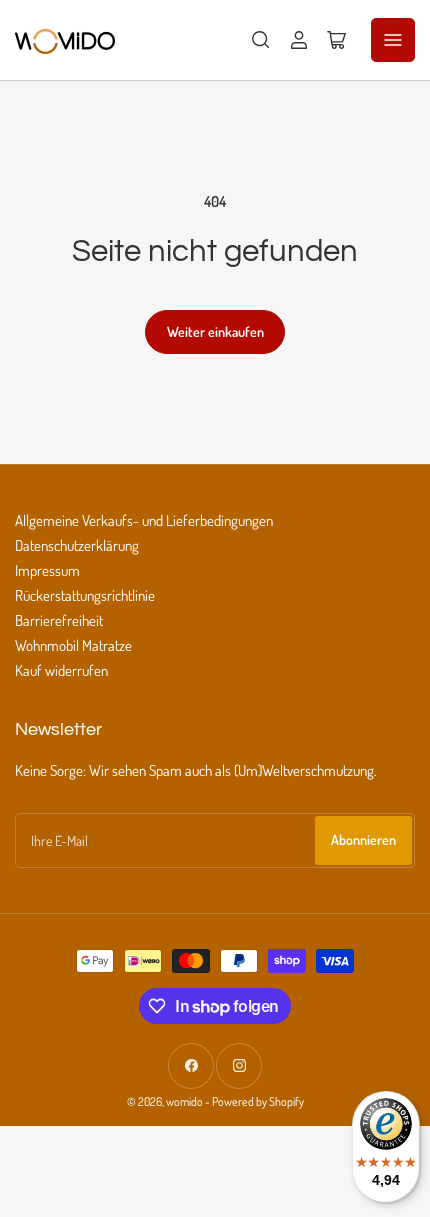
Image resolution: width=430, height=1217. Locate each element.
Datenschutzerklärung (77, 545)
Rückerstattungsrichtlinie (85, 595)
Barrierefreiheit (59, 620)
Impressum (47, 570)
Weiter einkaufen (215, 331)
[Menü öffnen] (393, 40)
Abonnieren (363, 839)
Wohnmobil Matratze (73, 645)
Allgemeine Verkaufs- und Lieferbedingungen (144, 520)
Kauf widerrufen (61, 670)
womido (184, 1101)
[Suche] (261, 40)
